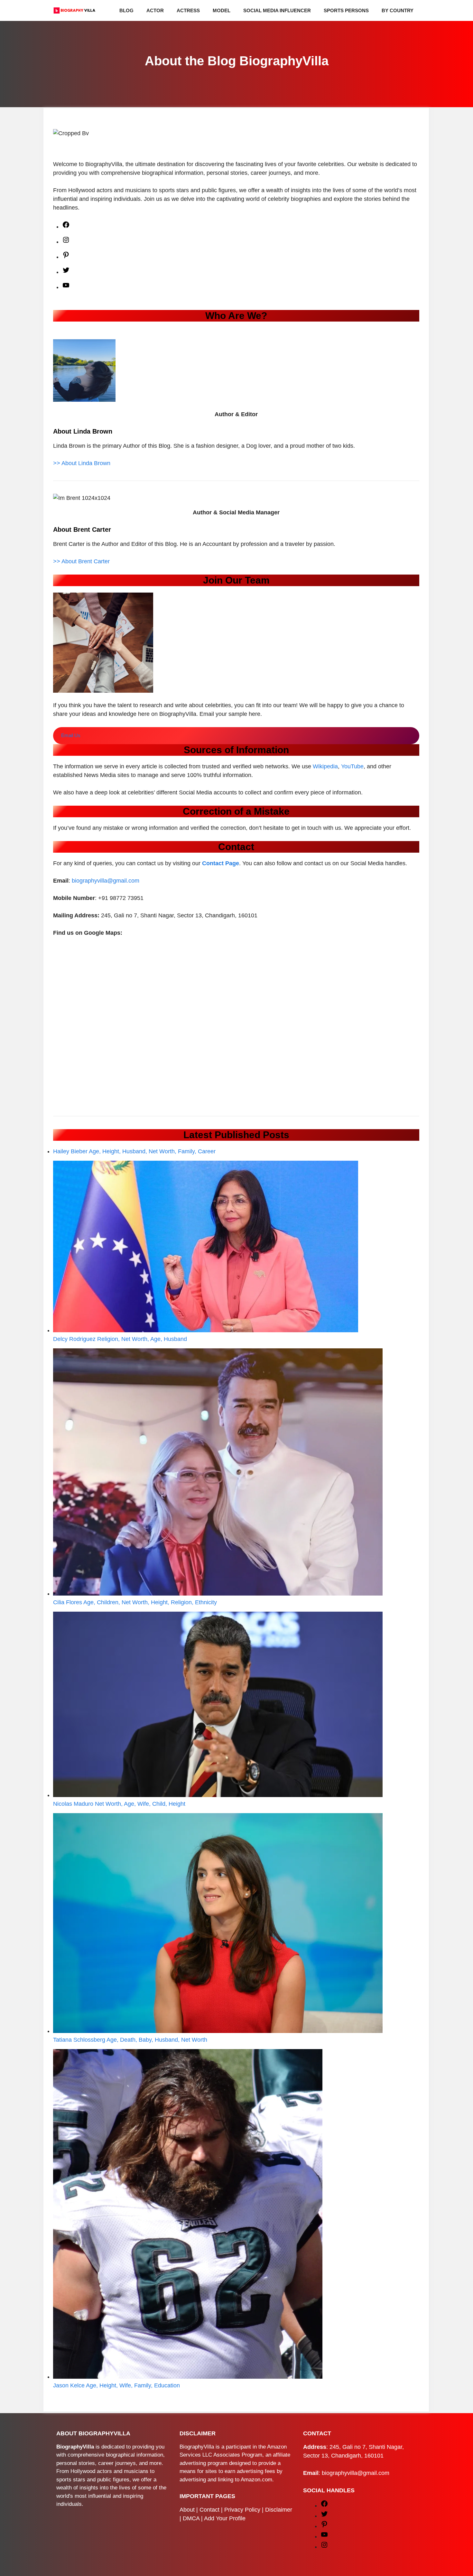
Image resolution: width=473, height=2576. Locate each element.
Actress (188, 10)
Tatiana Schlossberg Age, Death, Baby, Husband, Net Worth (130, 2040)
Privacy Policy (242, 2510)
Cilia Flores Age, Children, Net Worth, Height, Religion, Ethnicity (135, 1602)
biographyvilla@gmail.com (106, 881)
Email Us (71, 735)
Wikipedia (325, 766)
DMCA (191, 2518)
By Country (398, 10)
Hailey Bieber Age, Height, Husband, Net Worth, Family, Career (134, 1151)
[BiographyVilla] (74, 10)
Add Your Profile (225, 2518)
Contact (209, 2510)
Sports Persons (346, 10)
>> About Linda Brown (82, 463)
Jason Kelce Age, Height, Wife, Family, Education (116, 2385)
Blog (126, 10)
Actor (155, 10)
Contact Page (221, 863)
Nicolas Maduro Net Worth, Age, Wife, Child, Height (119, 1804)
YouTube (352, 766)
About (187, 2510)
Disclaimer (279, 2510)
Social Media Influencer (277, 10)
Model (222, 10)
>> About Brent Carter (81, 561)
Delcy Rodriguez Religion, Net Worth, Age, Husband (120, 1339)
